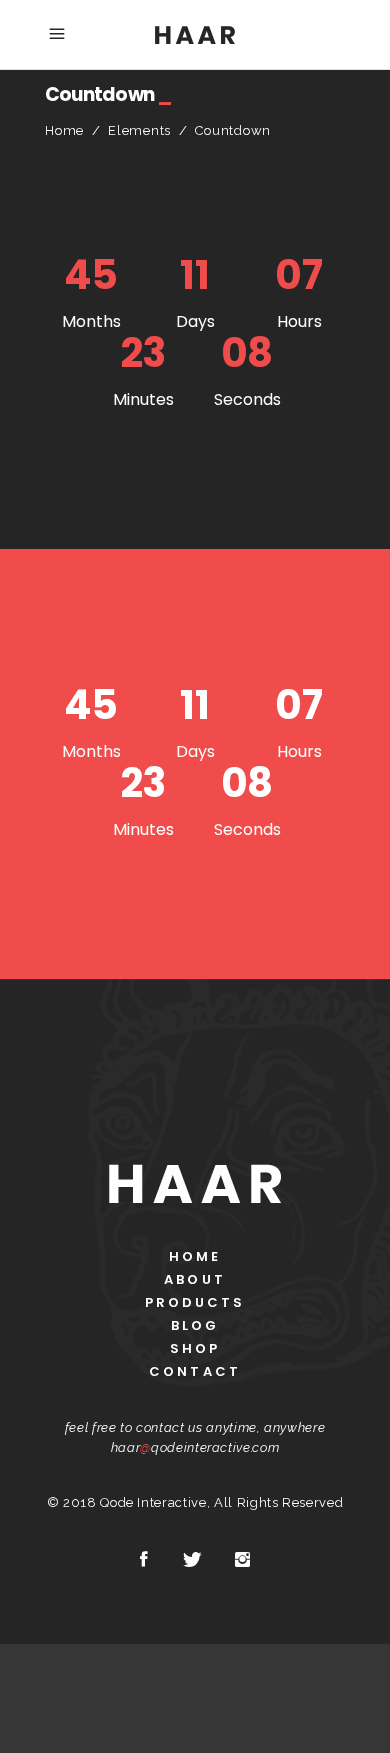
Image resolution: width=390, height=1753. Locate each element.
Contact (195, 1371)
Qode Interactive (153, 1502)
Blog (195, 1325)
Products (195, 1302)
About (195, 1279)
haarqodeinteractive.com (195, 1447)
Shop (195, 1348)
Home (64, 130)
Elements (139, 130)
